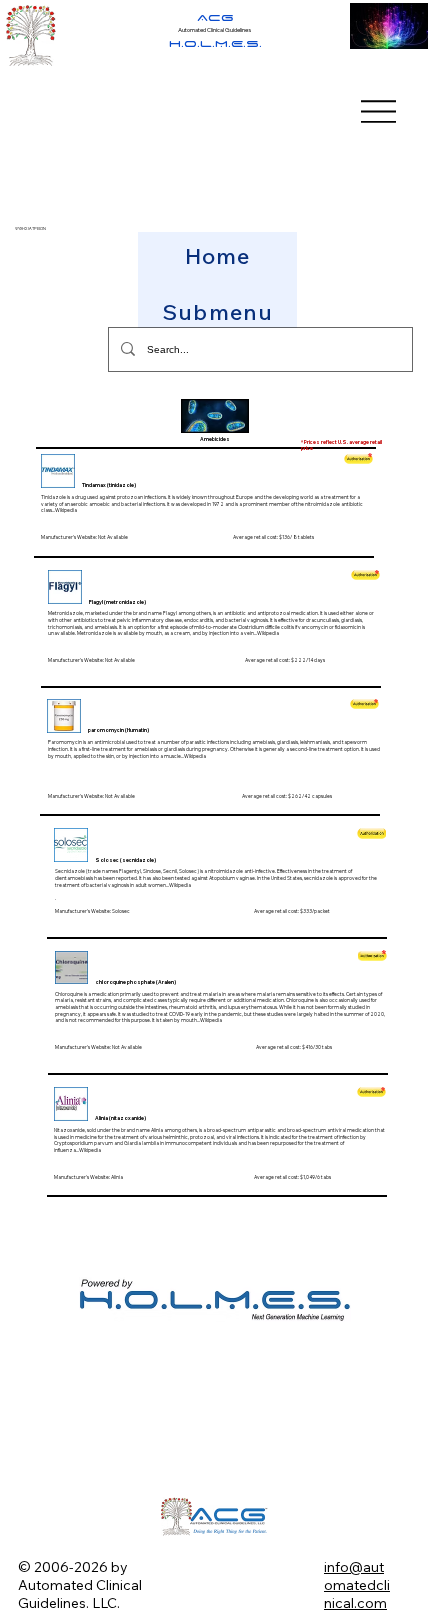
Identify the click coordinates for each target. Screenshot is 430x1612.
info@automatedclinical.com (357, 1585)
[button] (217, 312)
